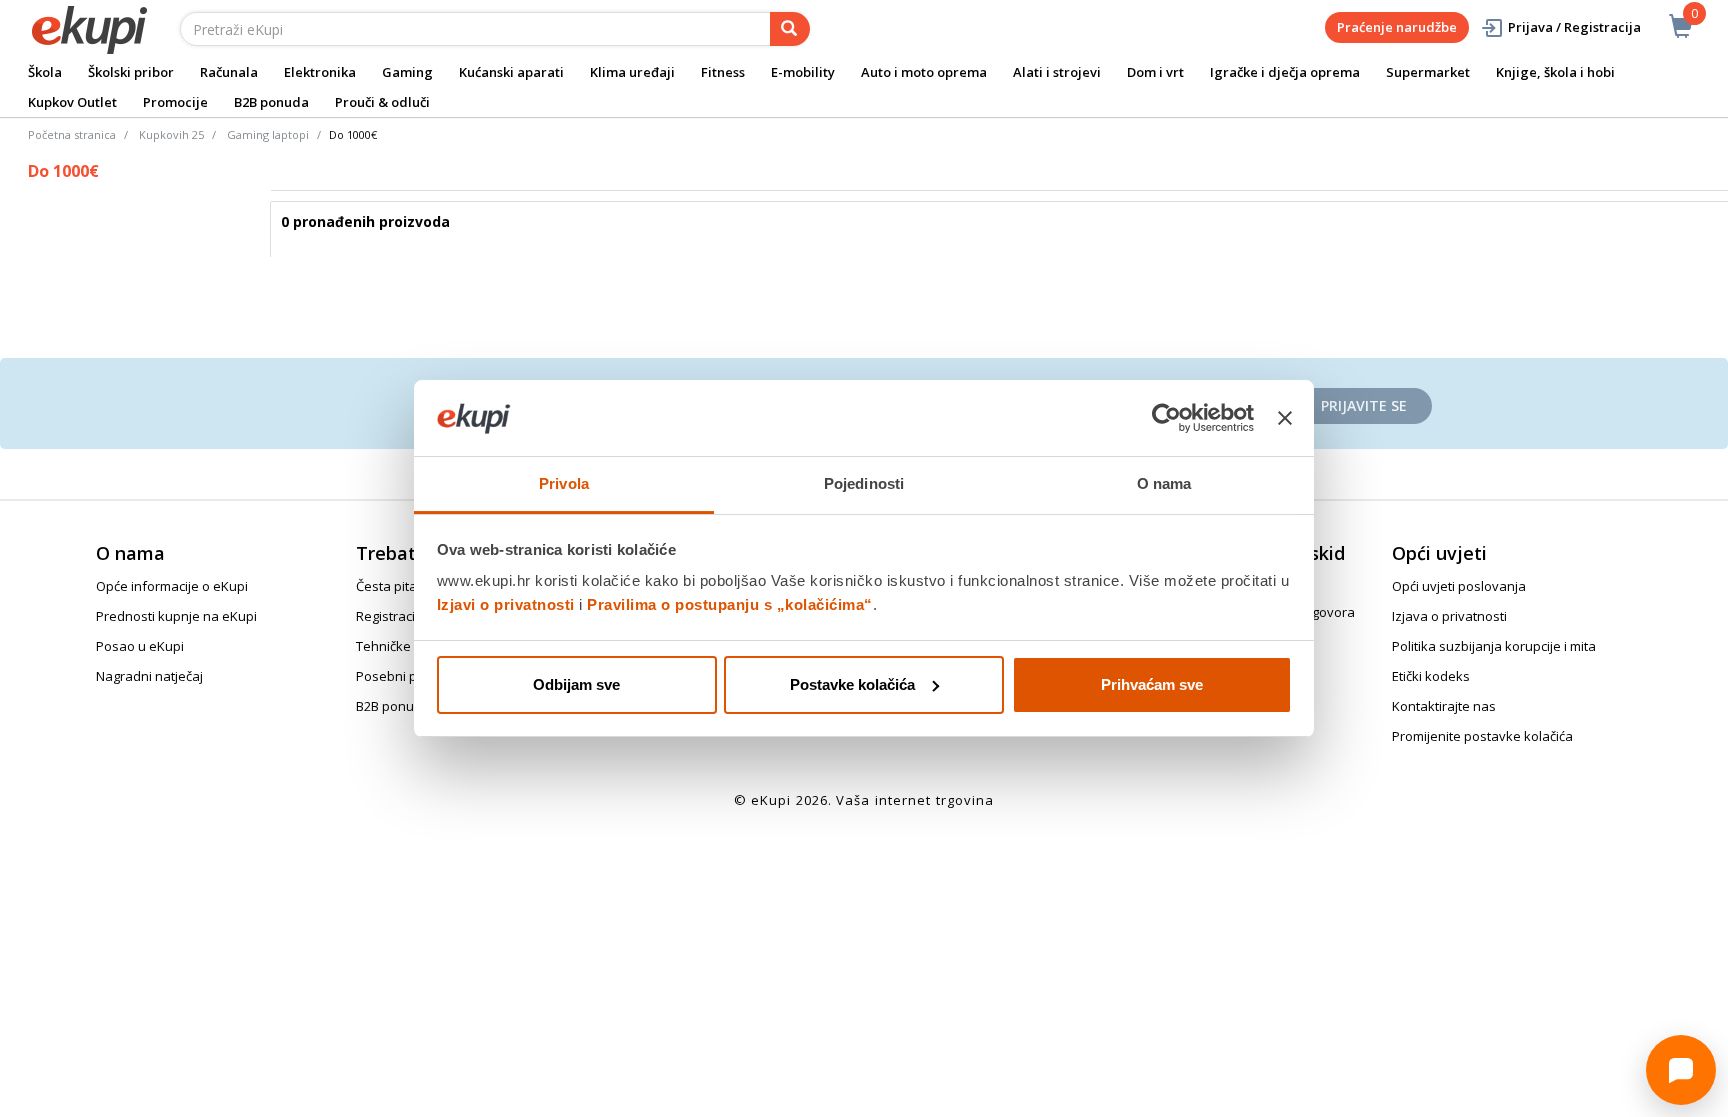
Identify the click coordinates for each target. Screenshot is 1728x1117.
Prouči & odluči (382, 102)
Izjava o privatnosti (1449, 616)
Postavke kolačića (852, 684)
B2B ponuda (271, 102)
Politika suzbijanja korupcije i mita (1494, 646)
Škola (45, 72)
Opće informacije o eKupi (172, 586)
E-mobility (803, 72)
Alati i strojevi (1057, 72)
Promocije (175, 102)
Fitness (723, 72)
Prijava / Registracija (1574, 27)
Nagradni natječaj (149, 676)
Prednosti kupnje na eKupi (176, 616)
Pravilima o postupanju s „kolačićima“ (730, 604)
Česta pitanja (396, 586)
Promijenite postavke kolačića (1482, 736)
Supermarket (1428, 72)
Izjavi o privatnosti (506, 604)
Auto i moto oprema (924, 72)
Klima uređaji (632, 72)
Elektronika (320, 72)
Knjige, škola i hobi (1555, 72)
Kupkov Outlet (72, 102)
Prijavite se (1364, 405)
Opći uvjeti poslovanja (1459, 586)
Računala (229, 72)
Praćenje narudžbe (1397, 27)
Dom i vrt (1155, 72)
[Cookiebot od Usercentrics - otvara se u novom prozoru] (1166, 418)
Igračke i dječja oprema (1285, 72)
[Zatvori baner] (1285, 418)
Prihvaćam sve (1152, 684)
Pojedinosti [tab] (864, 483)
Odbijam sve (576, 684)
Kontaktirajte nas (1444, 706)
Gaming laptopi (268, 134)
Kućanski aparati (511, 72)
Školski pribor (131, 72)
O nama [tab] (1164, 483)
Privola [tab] (564, 483)
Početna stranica (72, 134)
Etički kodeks (1431, 676)
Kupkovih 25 (171, 134)
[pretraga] (790, 29)
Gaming (407, 72)
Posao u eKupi (140, 646)
